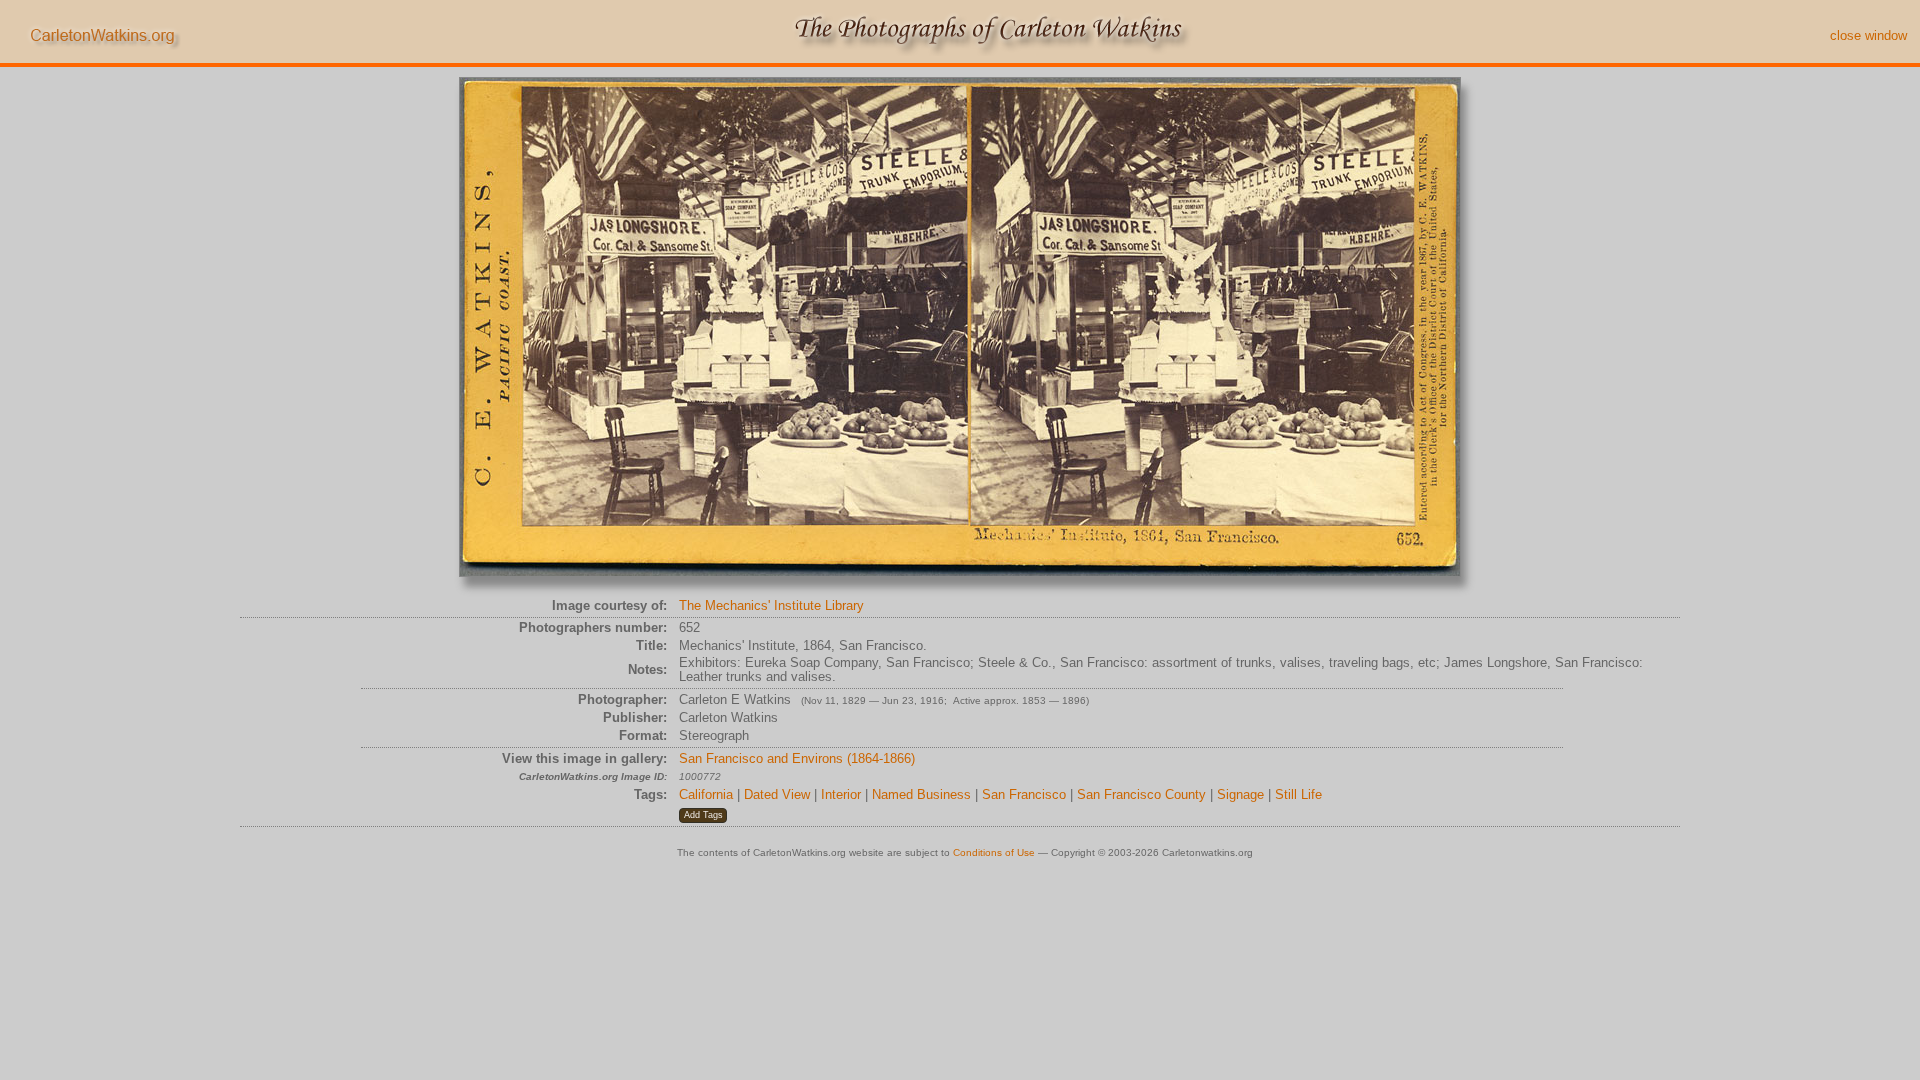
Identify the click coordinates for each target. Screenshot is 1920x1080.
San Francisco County (1141, 794)
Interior (841, 794)
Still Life (1298, 794)
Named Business (921, 794)
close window (1868, 35)
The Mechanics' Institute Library (771, 605)
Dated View (777, 794)
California (706, 794)
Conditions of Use (994, 852)
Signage (1240, 794)
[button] (703, 816)
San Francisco (1024, 794)
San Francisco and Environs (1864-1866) (797, 758)
